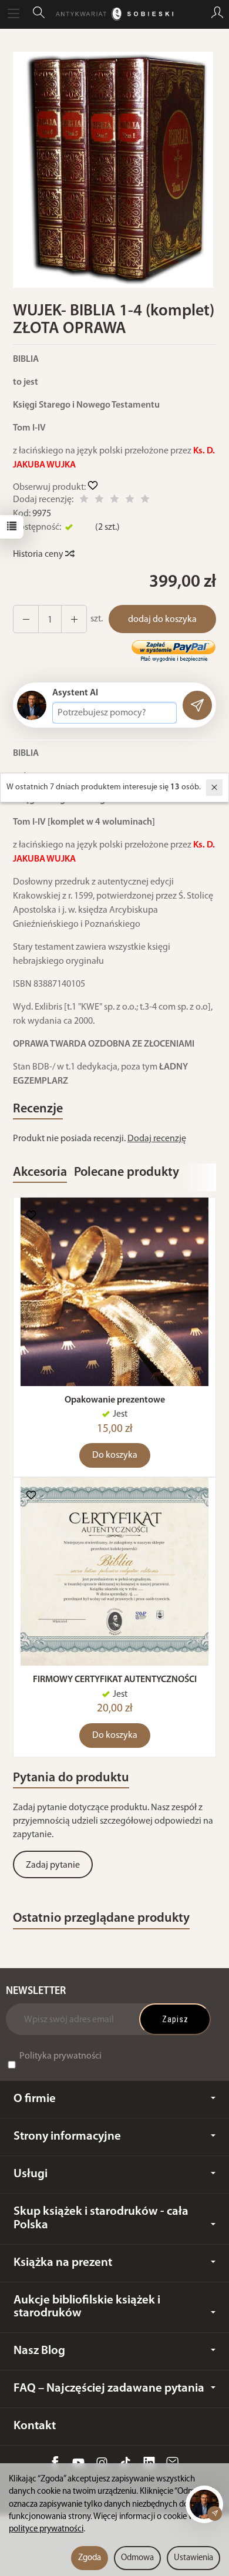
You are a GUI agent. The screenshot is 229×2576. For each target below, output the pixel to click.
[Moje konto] (217, 14)
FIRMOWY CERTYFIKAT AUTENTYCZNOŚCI (115, 1680)
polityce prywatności (46, 2529)
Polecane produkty (127, 1173)
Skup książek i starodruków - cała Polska (101, 2218)
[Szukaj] (39, 14)
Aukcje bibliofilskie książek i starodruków (87, 2307)
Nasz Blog (39, 2351)
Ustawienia (193, 2558)
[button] (113, 170)
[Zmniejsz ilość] (74, 619)
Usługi (31, 2174)
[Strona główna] (114, 14)
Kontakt (35, 2426)
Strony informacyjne (67, 2136)
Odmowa (137, 2558)
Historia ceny (39, 554)
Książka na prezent (63, 2263)
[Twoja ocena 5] (145, 501)
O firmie (35, 2099)
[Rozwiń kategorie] (14, 14)
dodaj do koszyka (162, 620)
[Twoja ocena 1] (84, 501)
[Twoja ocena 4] (130, 501)
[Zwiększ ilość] (26, 619)
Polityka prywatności (60, 2056)
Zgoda (90, 2558)
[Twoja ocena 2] (99, 501)
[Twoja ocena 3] (114, 501)
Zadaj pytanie (53, 1865)
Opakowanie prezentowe (115, 1400)
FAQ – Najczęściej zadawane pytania (109, 2388)
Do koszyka (115, 1455)
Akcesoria (40, 1173)
